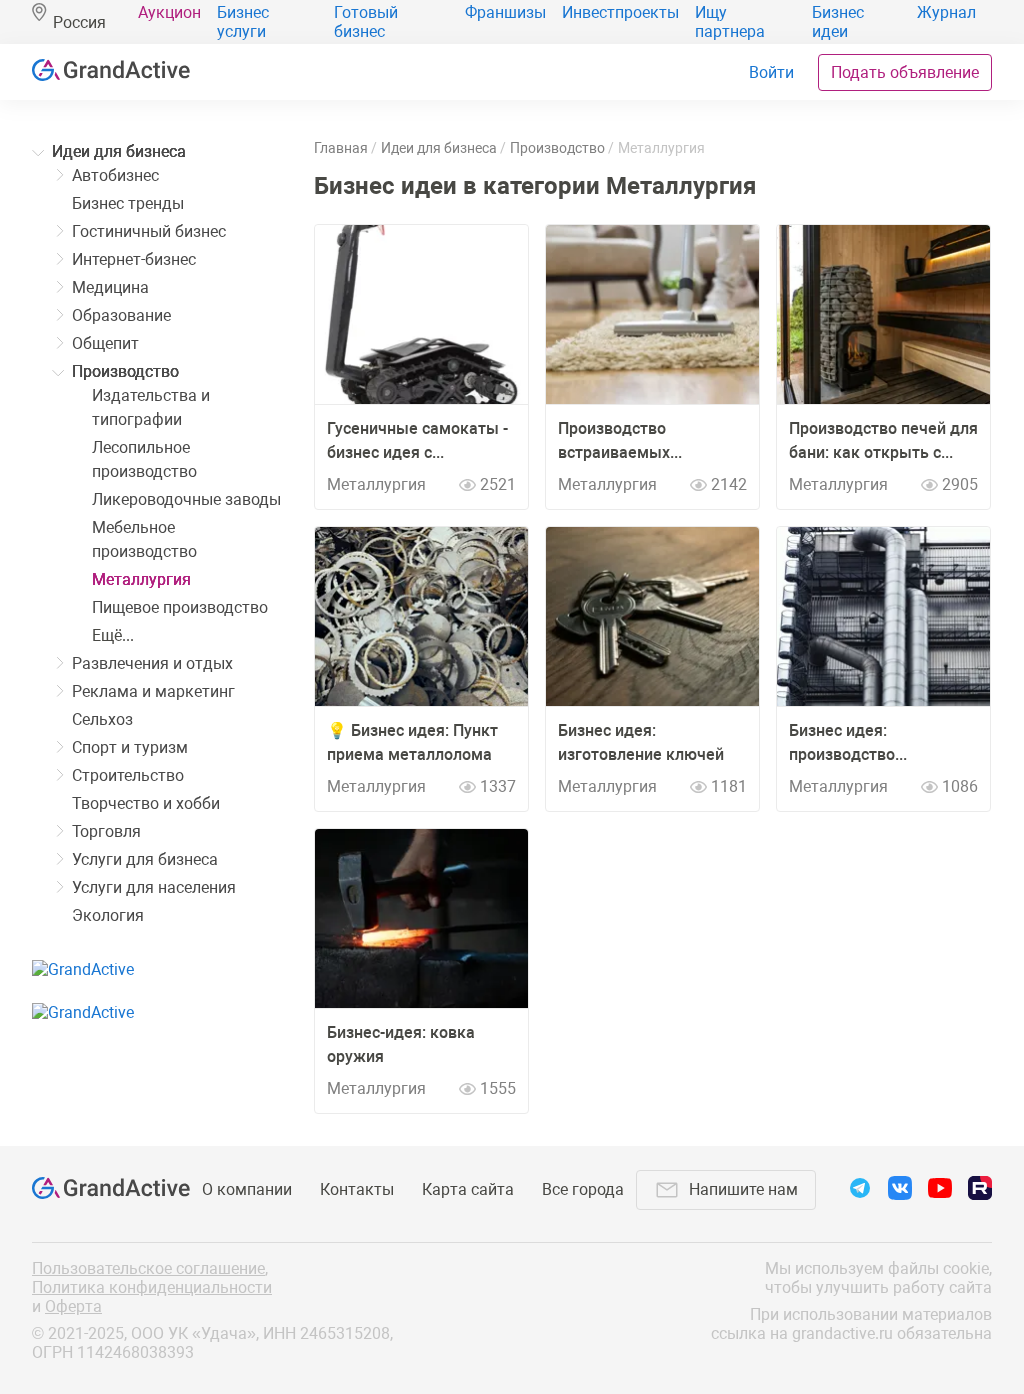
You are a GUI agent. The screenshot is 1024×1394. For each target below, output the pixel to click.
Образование (121, 315)
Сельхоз (102, 719)
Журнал (946, 12)
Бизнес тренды (128, 203)
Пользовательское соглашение (148, 1268)
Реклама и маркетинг (153, 691)
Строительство (128, 775)
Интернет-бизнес (134, 259)
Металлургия (141, 579)
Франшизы (505, 12)
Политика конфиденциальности (152, 1287)
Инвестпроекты (620, 12)
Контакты (357, 1189)
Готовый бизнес (366, 22)
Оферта (73, 1306)
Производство (125, 371)
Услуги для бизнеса (145, 859)
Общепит (105, 343)
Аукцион (169, 12)
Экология (108, 915)
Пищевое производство (180, 607)
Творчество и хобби (146, 803)
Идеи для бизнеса (119, 151)
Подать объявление (905, 72)
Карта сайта (468, 1189)
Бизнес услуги (243, 22)
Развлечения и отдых (152, 663)
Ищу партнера (730, 22)
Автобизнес (115, 175)
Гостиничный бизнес (149, 231)
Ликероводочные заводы (186, 499)
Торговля (106, 831)
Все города (583, 1189)
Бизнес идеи (838, 22)
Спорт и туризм (130, 747)
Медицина (110, 287)
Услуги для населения (154, 887)
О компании (247, 1189)
